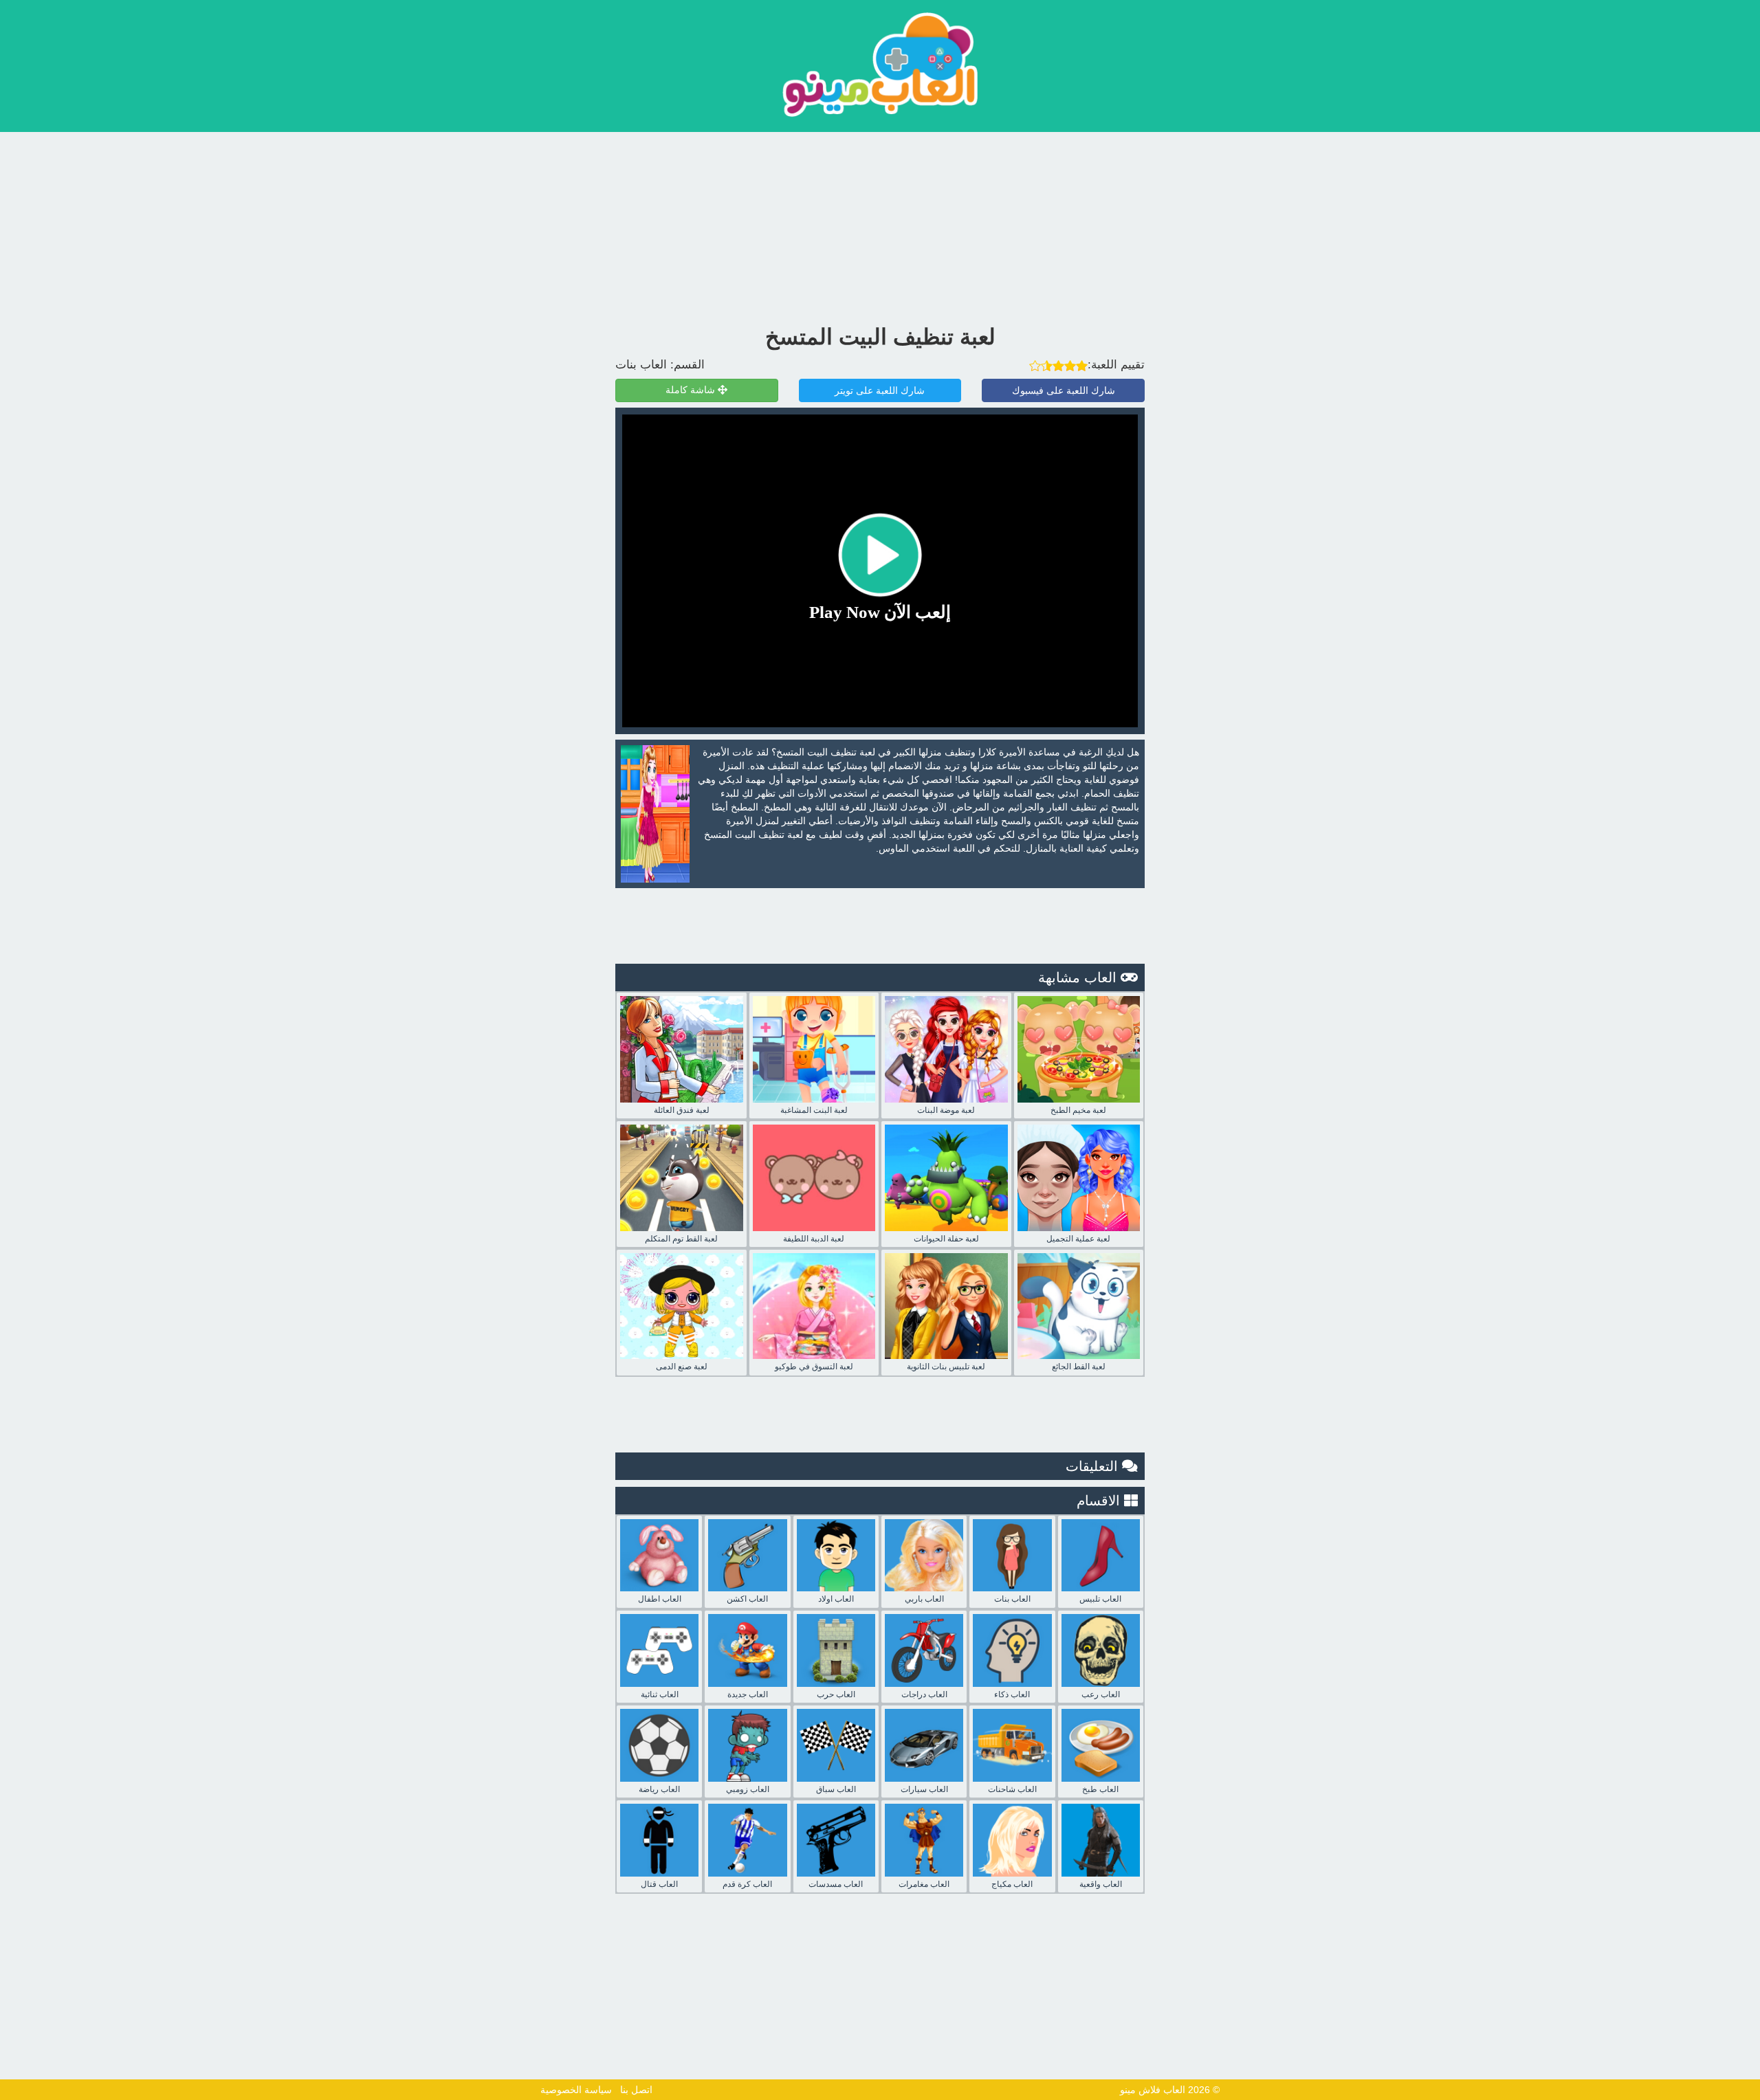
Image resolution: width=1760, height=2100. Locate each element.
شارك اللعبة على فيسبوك (1064, 390)
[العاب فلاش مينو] (880, 64)
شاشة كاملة (692, 390)
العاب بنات (641, 365)
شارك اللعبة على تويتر (880, 390)
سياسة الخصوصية (576, 2090)
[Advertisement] (880, 225)
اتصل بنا (636, 2090)
